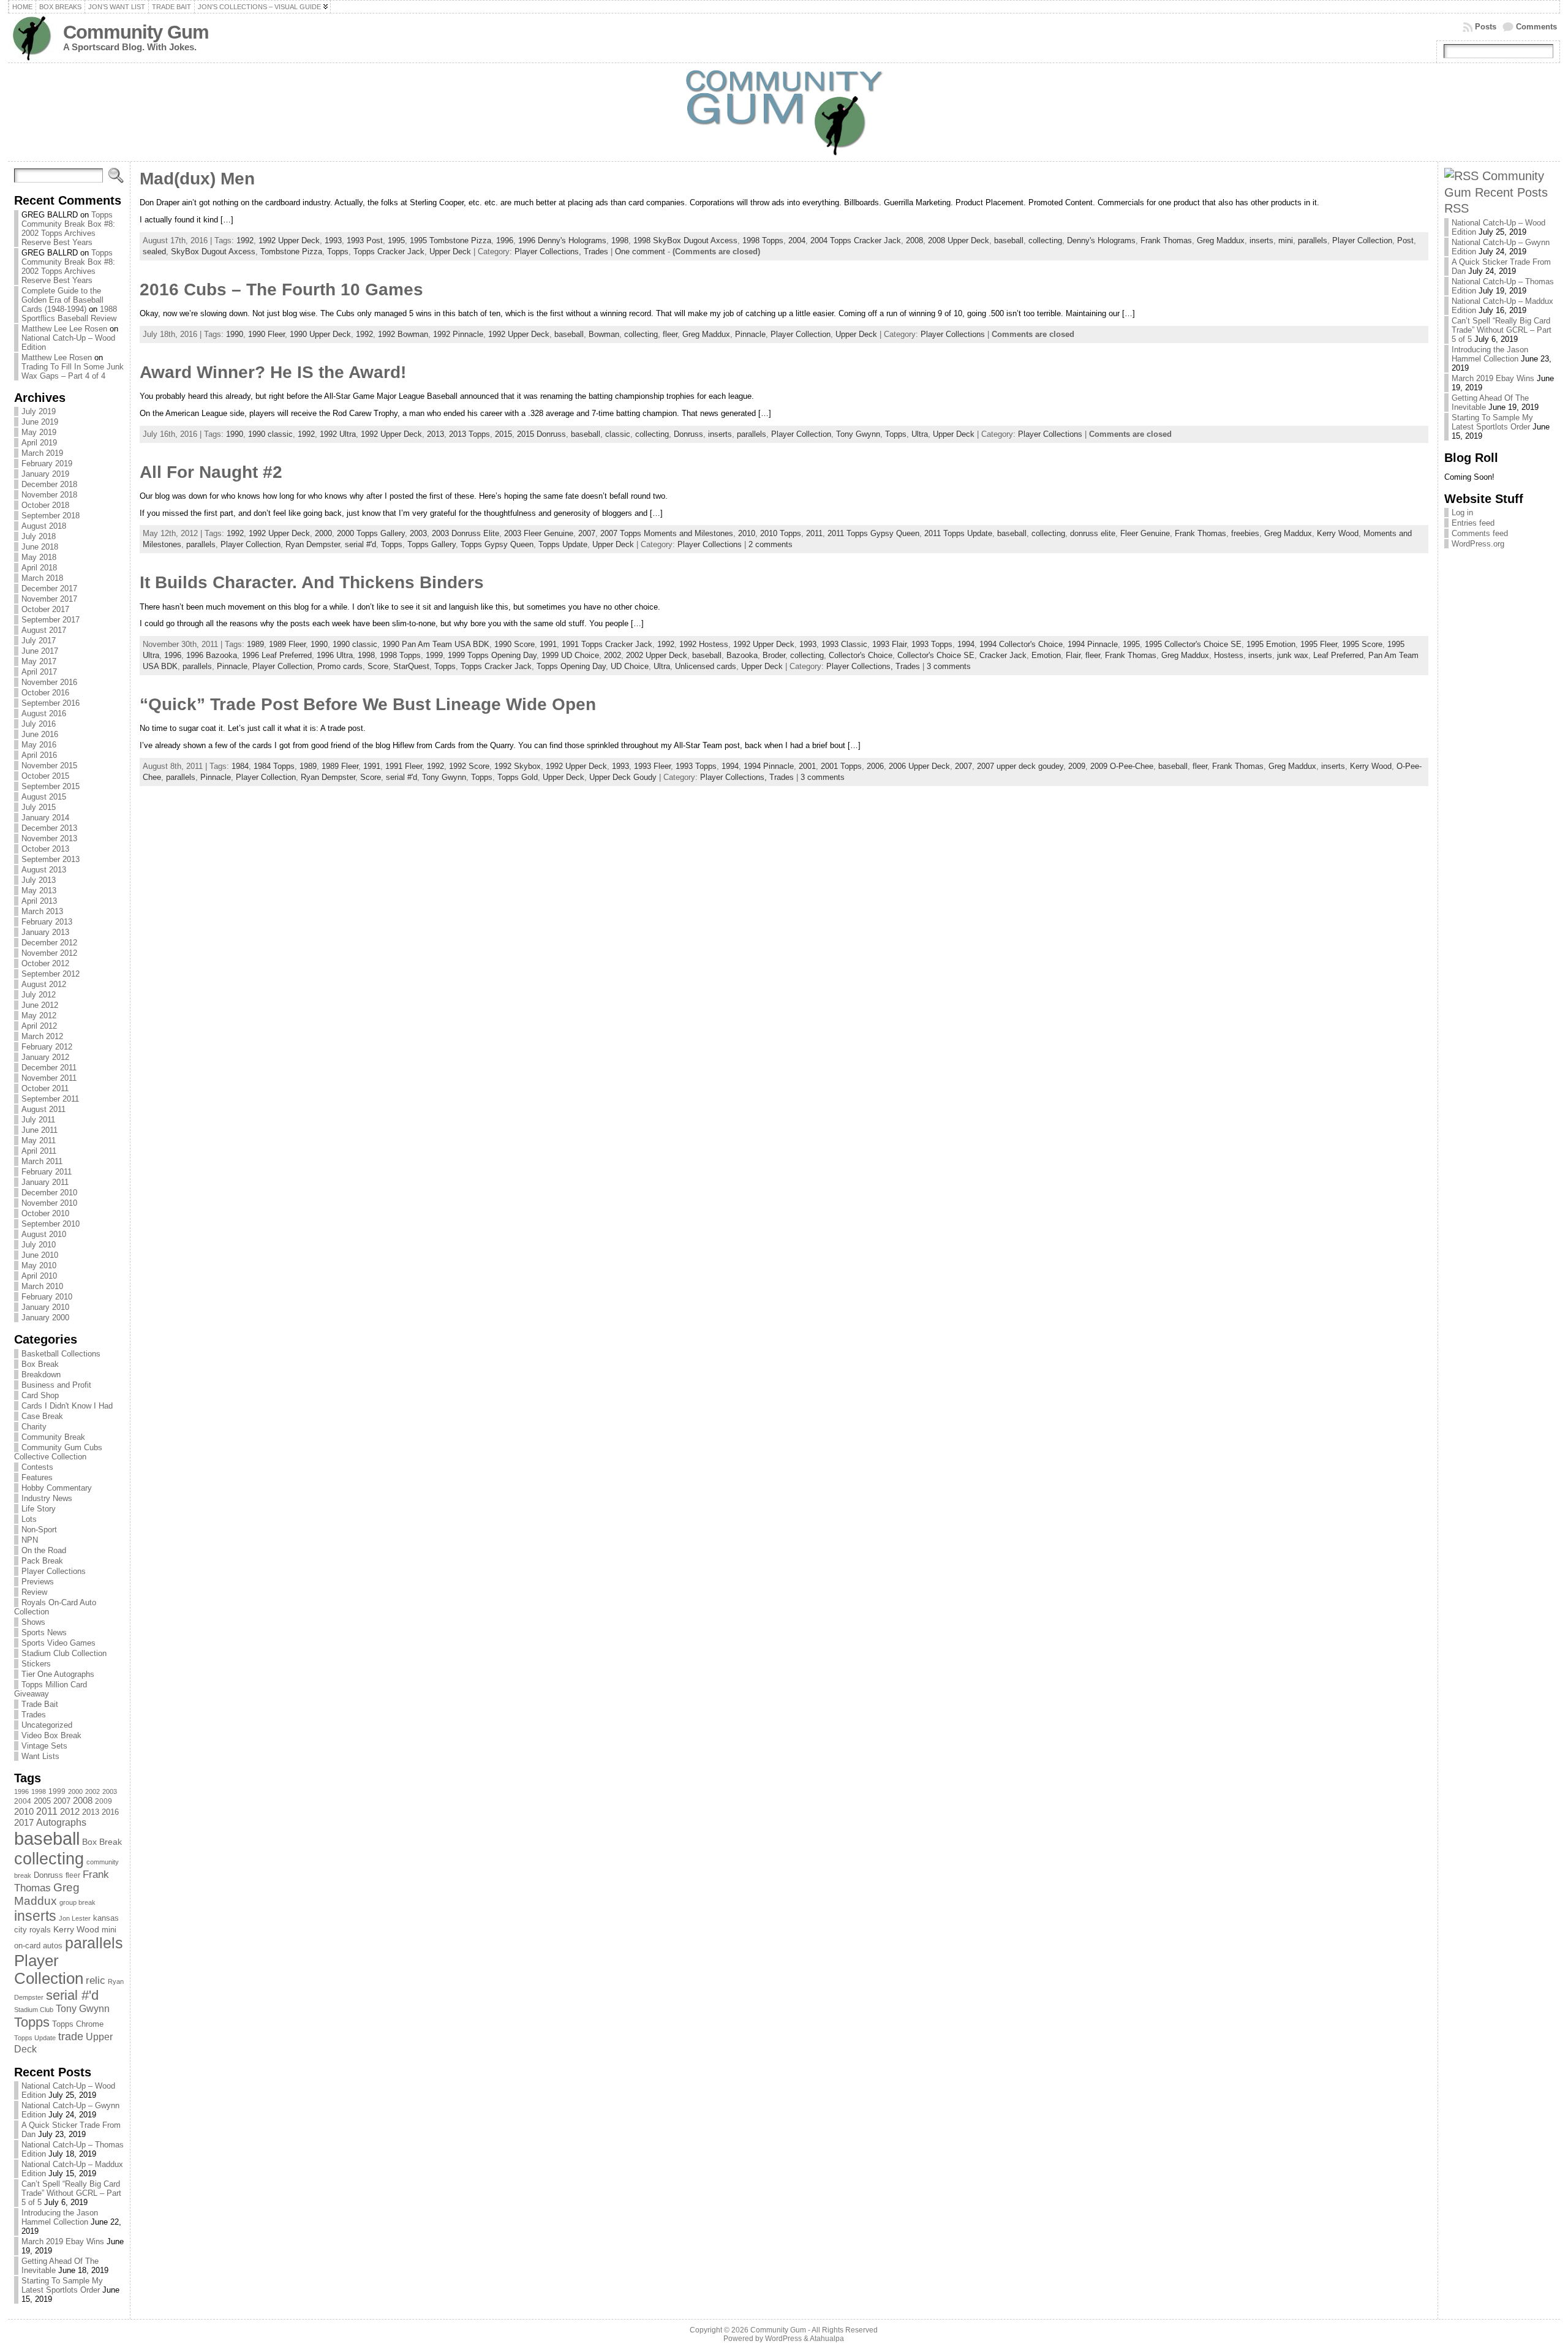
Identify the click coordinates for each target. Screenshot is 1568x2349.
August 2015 (44, 797)
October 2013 (45, 849)
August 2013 (44, 870)
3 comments (949, 666)
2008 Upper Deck (959, 240)
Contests (37, 1467)
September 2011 (50, 1099)
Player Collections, (549, 252)
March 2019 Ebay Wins (63, 2241)
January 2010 (45, 1307)
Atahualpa (827, 2339)
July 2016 (39, 724)
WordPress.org (1478, 544)
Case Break (42, 1416)
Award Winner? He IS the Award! (273, 372)
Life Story (39, 1509)
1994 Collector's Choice (1021, 644)
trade (71, 2037)
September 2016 (51, 703)
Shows (33, 1622)
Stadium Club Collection (64, 1653)
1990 (235, 334)
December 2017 (49, 588)
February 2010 (47, 1297)
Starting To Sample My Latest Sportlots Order (62, 2285)
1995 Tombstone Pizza (450, 240)
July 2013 (39, 880)
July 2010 (39, 1245)
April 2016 (39, 755)
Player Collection (49, 1969)
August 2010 (44, 1234)
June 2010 (40, 1255)
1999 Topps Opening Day (492, 655)
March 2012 (42, 1036)
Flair (1073, 655)
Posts (1486, 27)
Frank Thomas (1166, 240)
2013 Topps (469, 434)
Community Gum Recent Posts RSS (1496, 192)
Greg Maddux (47, 1894)
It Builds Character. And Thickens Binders (312, 582)
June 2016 (40, 734)
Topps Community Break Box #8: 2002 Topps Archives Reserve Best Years (68, 229)
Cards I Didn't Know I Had (67, 1406)
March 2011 (42, 1161)
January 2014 (45, 818)
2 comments (771, 544)
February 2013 (47, 922)
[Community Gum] (784, 112)
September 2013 (51, 859)
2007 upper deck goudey (1020, 766)
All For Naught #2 (211, 472)
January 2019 (45, 474)
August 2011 (43, 1109)
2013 (91, 1812)
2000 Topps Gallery (371, 533)
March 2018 (42, 578)
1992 (245, 240)
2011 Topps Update (958, 533)
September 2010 (51, 1224)
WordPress (783, 2339)
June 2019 (40, 422)
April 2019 (39, 443)
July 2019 (39, 411)
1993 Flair (889, 644)
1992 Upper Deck (289, 240)
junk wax (1293, 655)
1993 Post (365, 240)
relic (96, 1980)
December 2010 (49, 1193)
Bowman (604, 334)
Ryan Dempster (313, 544)
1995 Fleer (1319, 644)
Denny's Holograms (1101, 240)
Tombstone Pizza (291, 252)
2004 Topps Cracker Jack (856, 240)
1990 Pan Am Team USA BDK (436, 644)
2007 (62, 1801)
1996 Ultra (335, 655)
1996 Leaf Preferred (277, 655)
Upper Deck (450, 252)
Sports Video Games (58, 1643)
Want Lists (40, 1756)
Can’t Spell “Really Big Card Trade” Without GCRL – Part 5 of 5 (71, 2193)
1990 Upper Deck (320, 334)
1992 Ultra (338, 434)
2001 (807, 766)
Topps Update (35, 2038)
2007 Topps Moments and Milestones (667, 533)
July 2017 (39, 641)
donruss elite (1093, 533)
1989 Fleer (287, 644)
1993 (333, 240)
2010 (24, 1811)
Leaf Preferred (1338, 655)
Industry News (47, 1498)
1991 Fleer (404, 766)
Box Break (40, 1364)
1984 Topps (274, 766)
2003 (110, 1791)
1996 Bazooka (212, 655)
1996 (21, 1791)
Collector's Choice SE (936, 655)
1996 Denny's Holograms (562, 240)
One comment (640, 252)
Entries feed (1473, 523)
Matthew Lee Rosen (57, 357)
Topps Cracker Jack (389, 252)
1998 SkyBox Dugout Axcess (685, 240)
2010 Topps (781, 533)
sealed (154, 252)
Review (34, 1592)
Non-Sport (39, 1530)
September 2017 (51, 620)
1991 (548, 644)
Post (1405, 240)
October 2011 (45, 1088)
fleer (73, 1875)
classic (618, 434)
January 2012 (45, 1057)
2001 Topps (841, 766)
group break (77, 1902)
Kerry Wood (76, 1929)
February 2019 (47, 463)
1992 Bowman (403, 334)
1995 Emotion (1271, 644)
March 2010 (42, 1286)
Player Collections (54, 1571)
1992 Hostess (704, 644)
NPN (30, 1540)
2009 (104, 1801)
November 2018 (49, 495)
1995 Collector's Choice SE (1193, 644)
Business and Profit (56, 1385)
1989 (255, 644)
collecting (49, 1859)
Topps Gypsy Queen (497, 544)
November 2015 (49, 766)
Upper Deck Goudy (623, 777)
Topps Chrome (78, 2024)
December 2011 (49, 1068)
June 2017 (40, 651)
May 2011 (39, 1140)
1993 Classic (844, 644)
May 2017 (39, 661)
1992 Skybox (518, 766)
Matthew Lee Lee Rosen (64, 329)
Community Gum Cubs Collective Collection (58, 1452)
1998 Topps (763, 240)
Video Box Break (51, 1735)
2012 (70, 1812)
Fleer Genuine (1145, 533)
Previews (38, 1582)
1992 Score (469, 766)
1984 (240, 766)
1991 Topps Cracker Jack (607, 644)
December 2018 (49, 484)
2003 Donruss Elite (466, 533)
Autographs (61, 1822)
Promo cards (340, 666)
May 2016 (39, 745)
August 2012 (44, 984)
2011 (47, 1811)
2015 (503, 434)
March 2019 (42, 453)
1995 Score (1362, 644)
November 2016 (49, 682)
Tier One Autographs (58, 1674)
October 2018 (45, 505)
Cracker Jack (1003, 655)
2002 (92, 1791)
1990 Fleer (266, 334)
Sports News (44, 1632)
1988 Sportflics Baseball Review (69, 314)
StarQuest (411, 666)
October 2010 (45, 1213)
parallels (94, 1943)
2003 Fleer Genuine (539, 533)
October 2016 (45, 693)
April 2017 (39, 672)
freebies (1245, 533)
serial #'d (72, 1995)
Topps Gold (518, 777)
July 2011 (38, 1120)
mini (109, 1930)
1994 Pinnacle (1093, 644)
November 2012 (49, 953)
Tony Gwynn (83, 2009)
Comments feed (1480, 533)
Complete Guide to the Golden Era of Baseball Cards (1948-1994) (62, 300)
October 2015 (45, 776)
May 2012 (39, 1016)
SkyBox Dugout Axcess (213, 252)
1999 (57, 1791)
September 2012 (51, 974)
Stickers (36, 1664)
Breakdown (41, 1375)
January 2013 (45, 932)
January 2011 (45, 1182)
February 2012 (47, 1047)
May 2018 (39, 557)
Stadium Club (34, 2010)
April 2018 (39, 568)
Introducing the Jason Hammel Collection (60, 2217)
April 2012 (39, 1026)
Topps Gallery (432, 544)
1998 (39, 1791)
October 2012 (45, 963)
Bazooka (742, 655)
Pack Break (42, 1561)
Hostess (1229, 655)
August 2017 (44, 630)
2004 (23, 1801)
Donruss (48, 1875)
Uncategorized (47, 1725)
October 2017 (45, 609)
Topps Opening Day (571, 666)
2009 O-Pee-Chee (1122, 766)
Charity (34, 1427)
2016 (110, 1812)
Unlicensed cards (706, 666)
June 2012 (40, 1005)
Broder (774, 655)
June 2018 (40, 547)
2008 (83, 1801)
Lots (29, 1519)
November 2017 (49, 599)
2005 (42, 1801)
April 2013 (39, 901)
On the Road (44, 1550)
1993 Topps (932, 644)
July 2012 (39, 995)
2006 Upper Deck (919, 766)
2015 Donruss (541, 434)
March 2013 (42, 911)
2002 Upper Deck (657, 655)
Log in (1462, 513)
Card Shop (40, 1395)
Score (378, 666)
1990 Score (514, 644)
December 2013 (49, 828)
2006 (875, 766)
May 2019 (39, 432)
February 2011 (47, 1172)
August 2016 (44, 713)
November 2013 (49, 838)
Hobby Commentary (57, 1488)
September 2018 (51, 516)
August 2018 (44, 526)
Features (37, 1477)
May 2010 (39, 1265)
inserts (35, 1916)
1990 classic (270, 434)
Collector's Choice (861, 655)
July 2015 (39, 807)
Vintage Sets (44, 1746)
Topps (32, 2022)
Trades (34, 1715)
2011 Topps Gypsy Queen (873, 533)
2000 (75, 1791)
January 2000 (45, 1318)
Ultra (920, 434)
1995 (396, 240)
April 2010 (39, 1276)
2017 (24, 1823)
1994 (966, 644)
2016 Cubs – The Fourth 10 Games (281, 289)
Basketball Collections (61, 1354)
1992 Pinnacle (458, 334)
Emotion (1046, 655)
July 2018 (39, 536)
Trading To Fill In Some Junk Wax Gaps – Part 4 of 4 (73, 371)
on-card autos (38, 1946)
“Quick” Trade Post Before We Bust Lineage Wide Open (368, 704)
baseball (47, 1838)
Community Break (53, 1437)
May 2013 (39, 891)
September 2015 (51, 786)
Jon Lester (75, 1918)
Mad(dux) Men (197, 179)
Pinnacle (750, 334)
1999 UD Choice (570, 655)
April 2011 (39, 1151)
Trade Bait (40, 1704)
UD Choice (630, 666)
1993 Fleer (652, 766)
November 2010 (49, 1203)
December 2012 (49, 943)
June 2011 (40, 1130)
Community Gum (136, 32)
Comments (1536, 27)
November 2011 (49, 1078)
